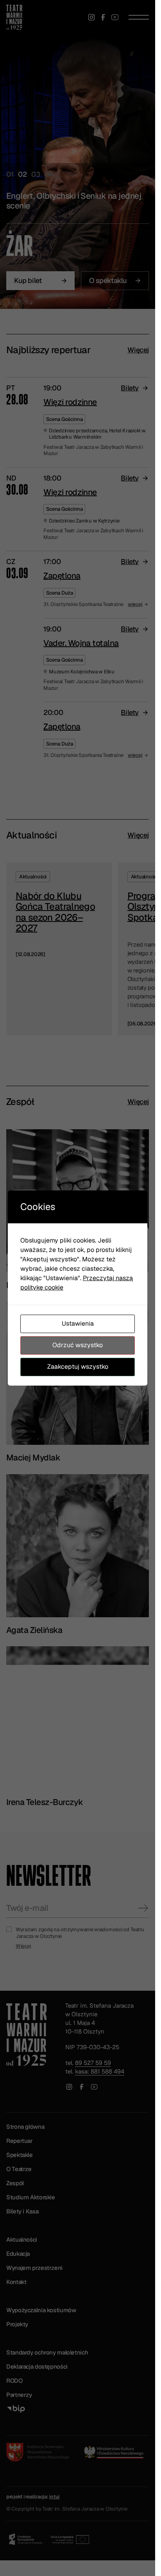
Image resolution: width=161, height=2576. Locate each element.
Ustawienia (78, 1323)
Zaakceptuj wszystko (78, 1367)
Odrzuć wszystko (78, 1345)
